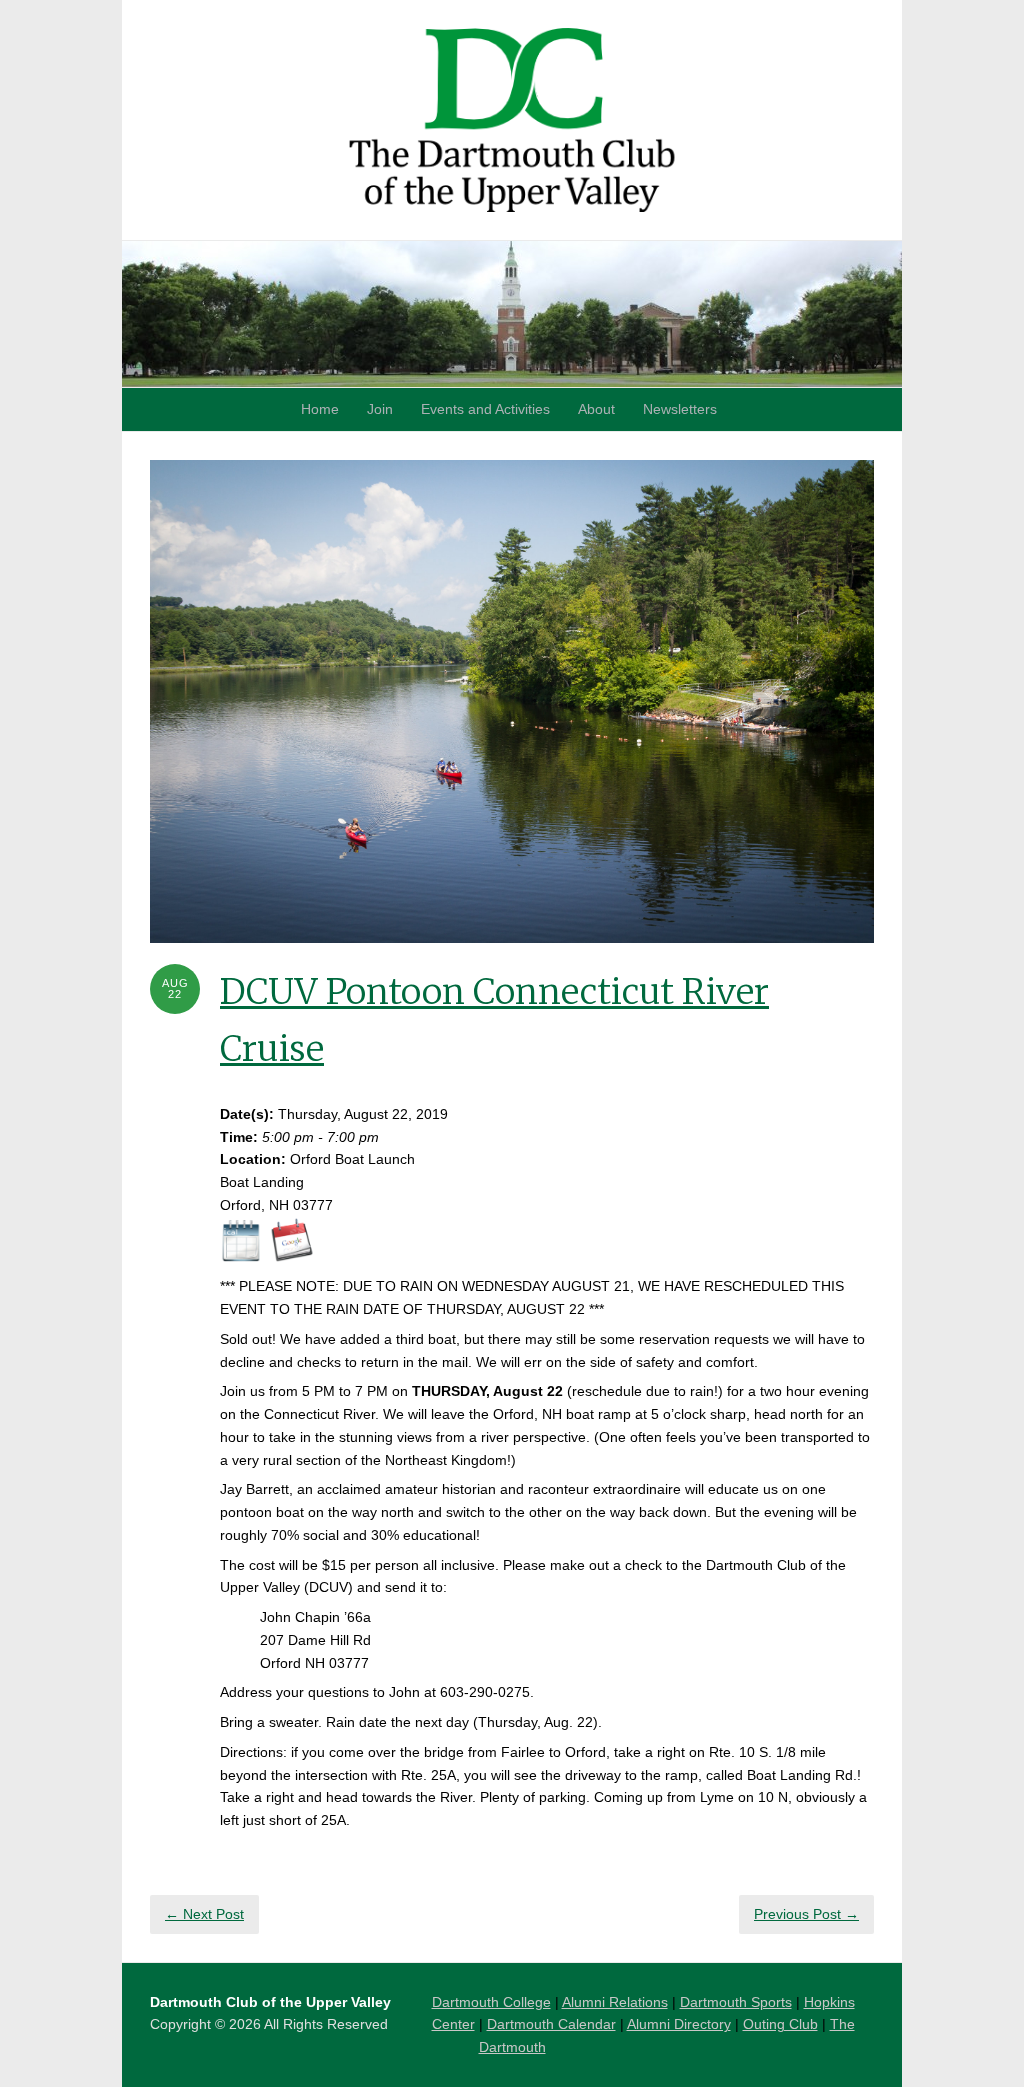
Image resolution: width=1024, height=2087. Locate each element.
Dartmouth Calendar (551, 2024)
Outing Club (780, 2024)
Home (320, 409)
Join (380, 409)
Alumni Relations (615, 2002)
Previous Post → (806, 1914)
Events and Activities (485, 409)
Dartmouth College (491, 2002)
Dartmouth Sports (736, 2002)
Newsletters (680, 409)
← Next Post (204, 1914)
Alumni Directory (679, 2024)
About (596, 409)
